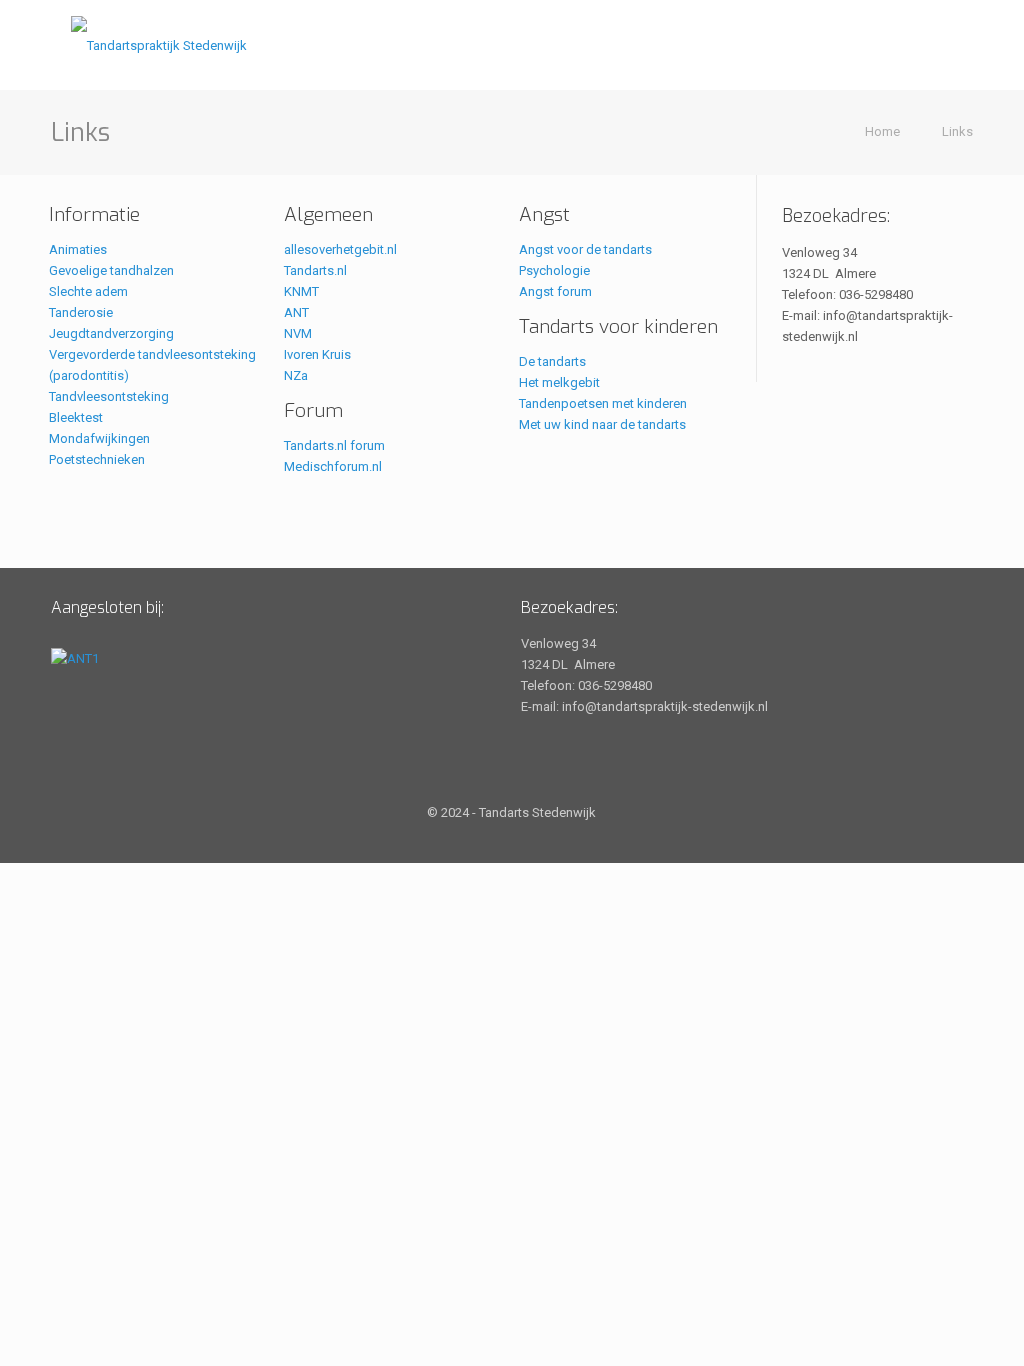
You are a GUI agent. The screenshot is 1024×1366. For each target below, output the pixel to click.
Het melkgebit (559, 382)
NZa (296, 375)
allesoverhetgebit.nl (340, 249)
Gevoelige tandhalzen (111, 270)
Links (957, 131)
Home (882, 131)
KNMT (301, 291)
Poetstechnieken (97, 459)
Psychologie (554, 270)
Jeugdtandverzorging (111, 333)
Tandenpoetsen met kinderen (603, 403)
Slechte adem (88, 291)
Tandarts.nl (315, 270)
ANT (296, 312)
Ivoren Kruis (317, 354)
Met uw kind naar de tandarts (602, 424)
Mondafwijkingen (99, 438)
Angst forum (555, 291)
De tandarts (552, 361)
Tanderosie (81, 312)
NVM (298, 333)
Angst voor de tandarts (585, 249)
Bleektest (76, 417)
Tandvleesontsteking (109, 396)
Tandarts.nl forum (334, 445)
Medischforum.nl (333, 466)
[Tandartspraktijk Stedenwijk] (159, 45)
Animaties (78, 249)
